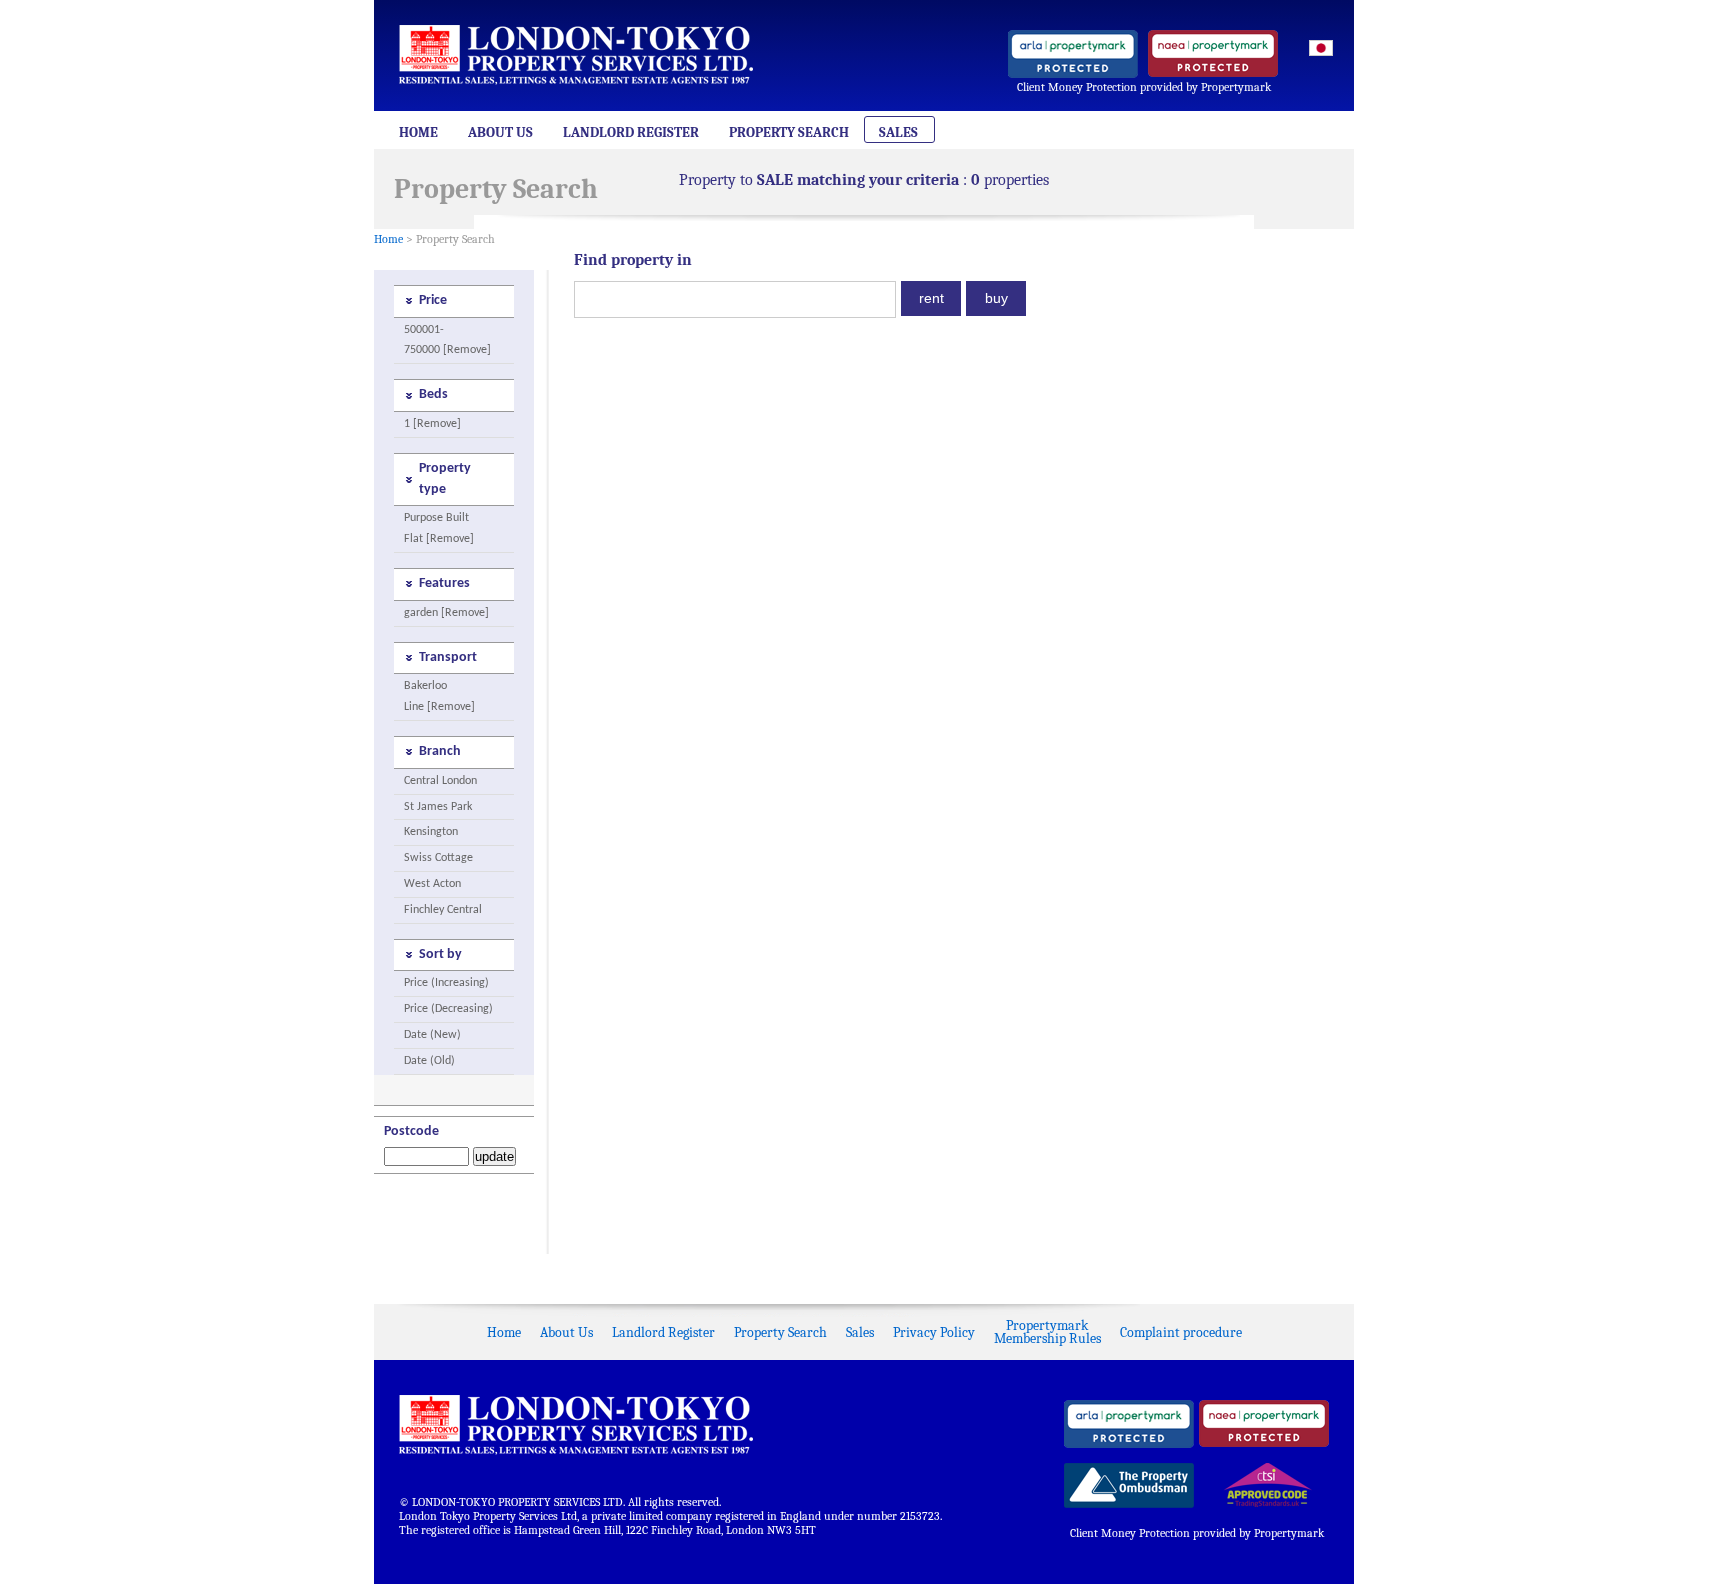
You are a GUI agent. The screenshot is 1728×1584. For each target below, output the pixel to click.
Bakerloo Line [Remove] (439, 696)
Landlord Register (631, 132)
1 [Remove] (432, 424)
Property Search (789, 132)
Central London (440, 781)
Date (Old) (429, 1061)
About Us (500, 132)
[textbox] (735, 299)
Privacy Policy (934, 1332)
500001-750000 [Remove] (447, 340)
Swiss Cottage (438, 858)
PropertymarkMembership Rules (1047, 1332)
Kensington (431, 832)
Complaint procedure (1181, 1332)
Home (418, 132)
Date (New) (432, 1035)
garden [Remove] (446, 613)
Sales (898, 132)
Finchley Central (443, 910)
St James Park (438, 807)
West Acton (432, 884)
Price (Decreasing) (448, 1009)
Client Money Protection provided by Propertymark (1144, 87)
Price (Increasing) (446, 983)
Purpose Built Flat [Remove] (439, 528)
